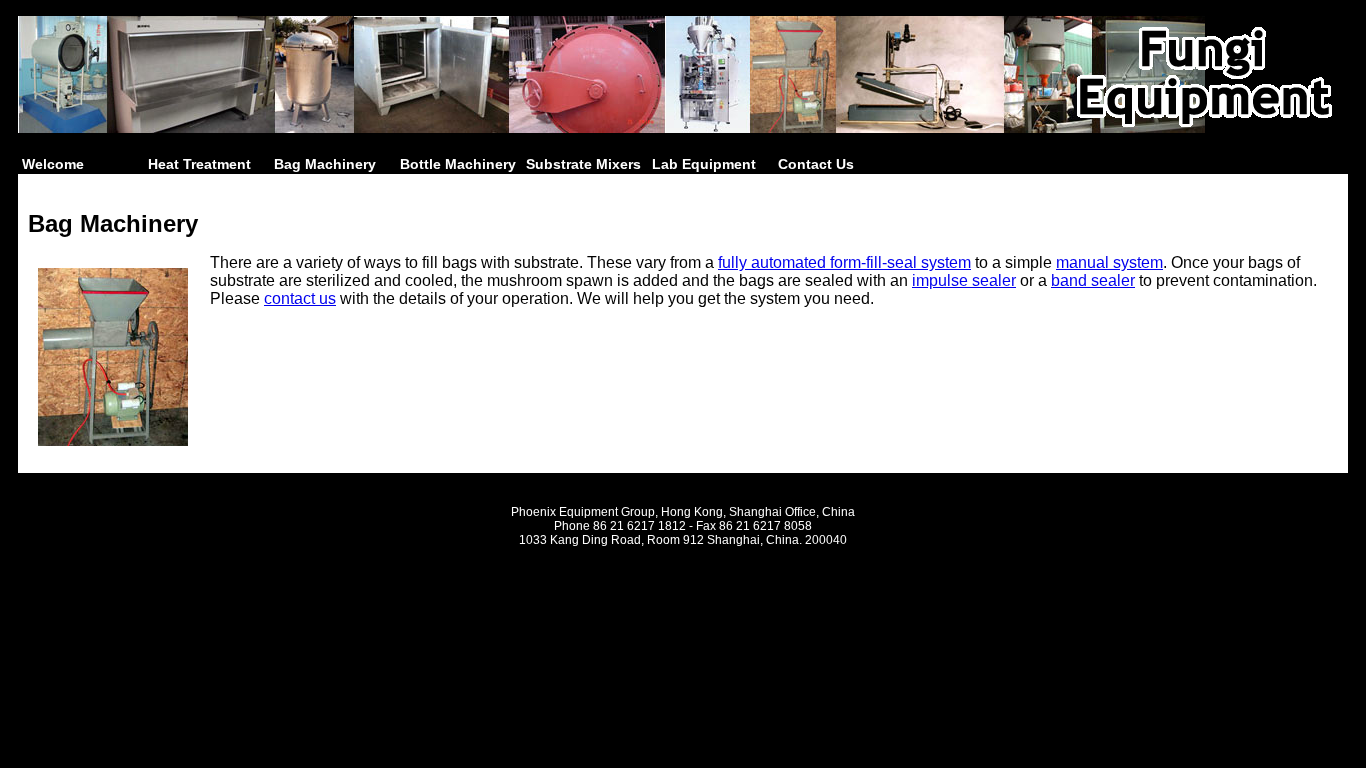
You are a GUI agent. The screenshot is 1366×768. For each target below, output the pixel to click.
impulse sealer (964, 280)
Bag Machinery (325, 164)
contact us (300, 298)
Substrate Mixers (583, 164)
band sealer (1093, 280)
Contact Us (816, 164)
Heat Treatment (199, 164)
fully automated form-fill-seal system (844, 262)
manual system (1109, 262)
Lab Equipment (704, 164)
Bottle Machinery (458, 164)
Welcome (53, 164)
